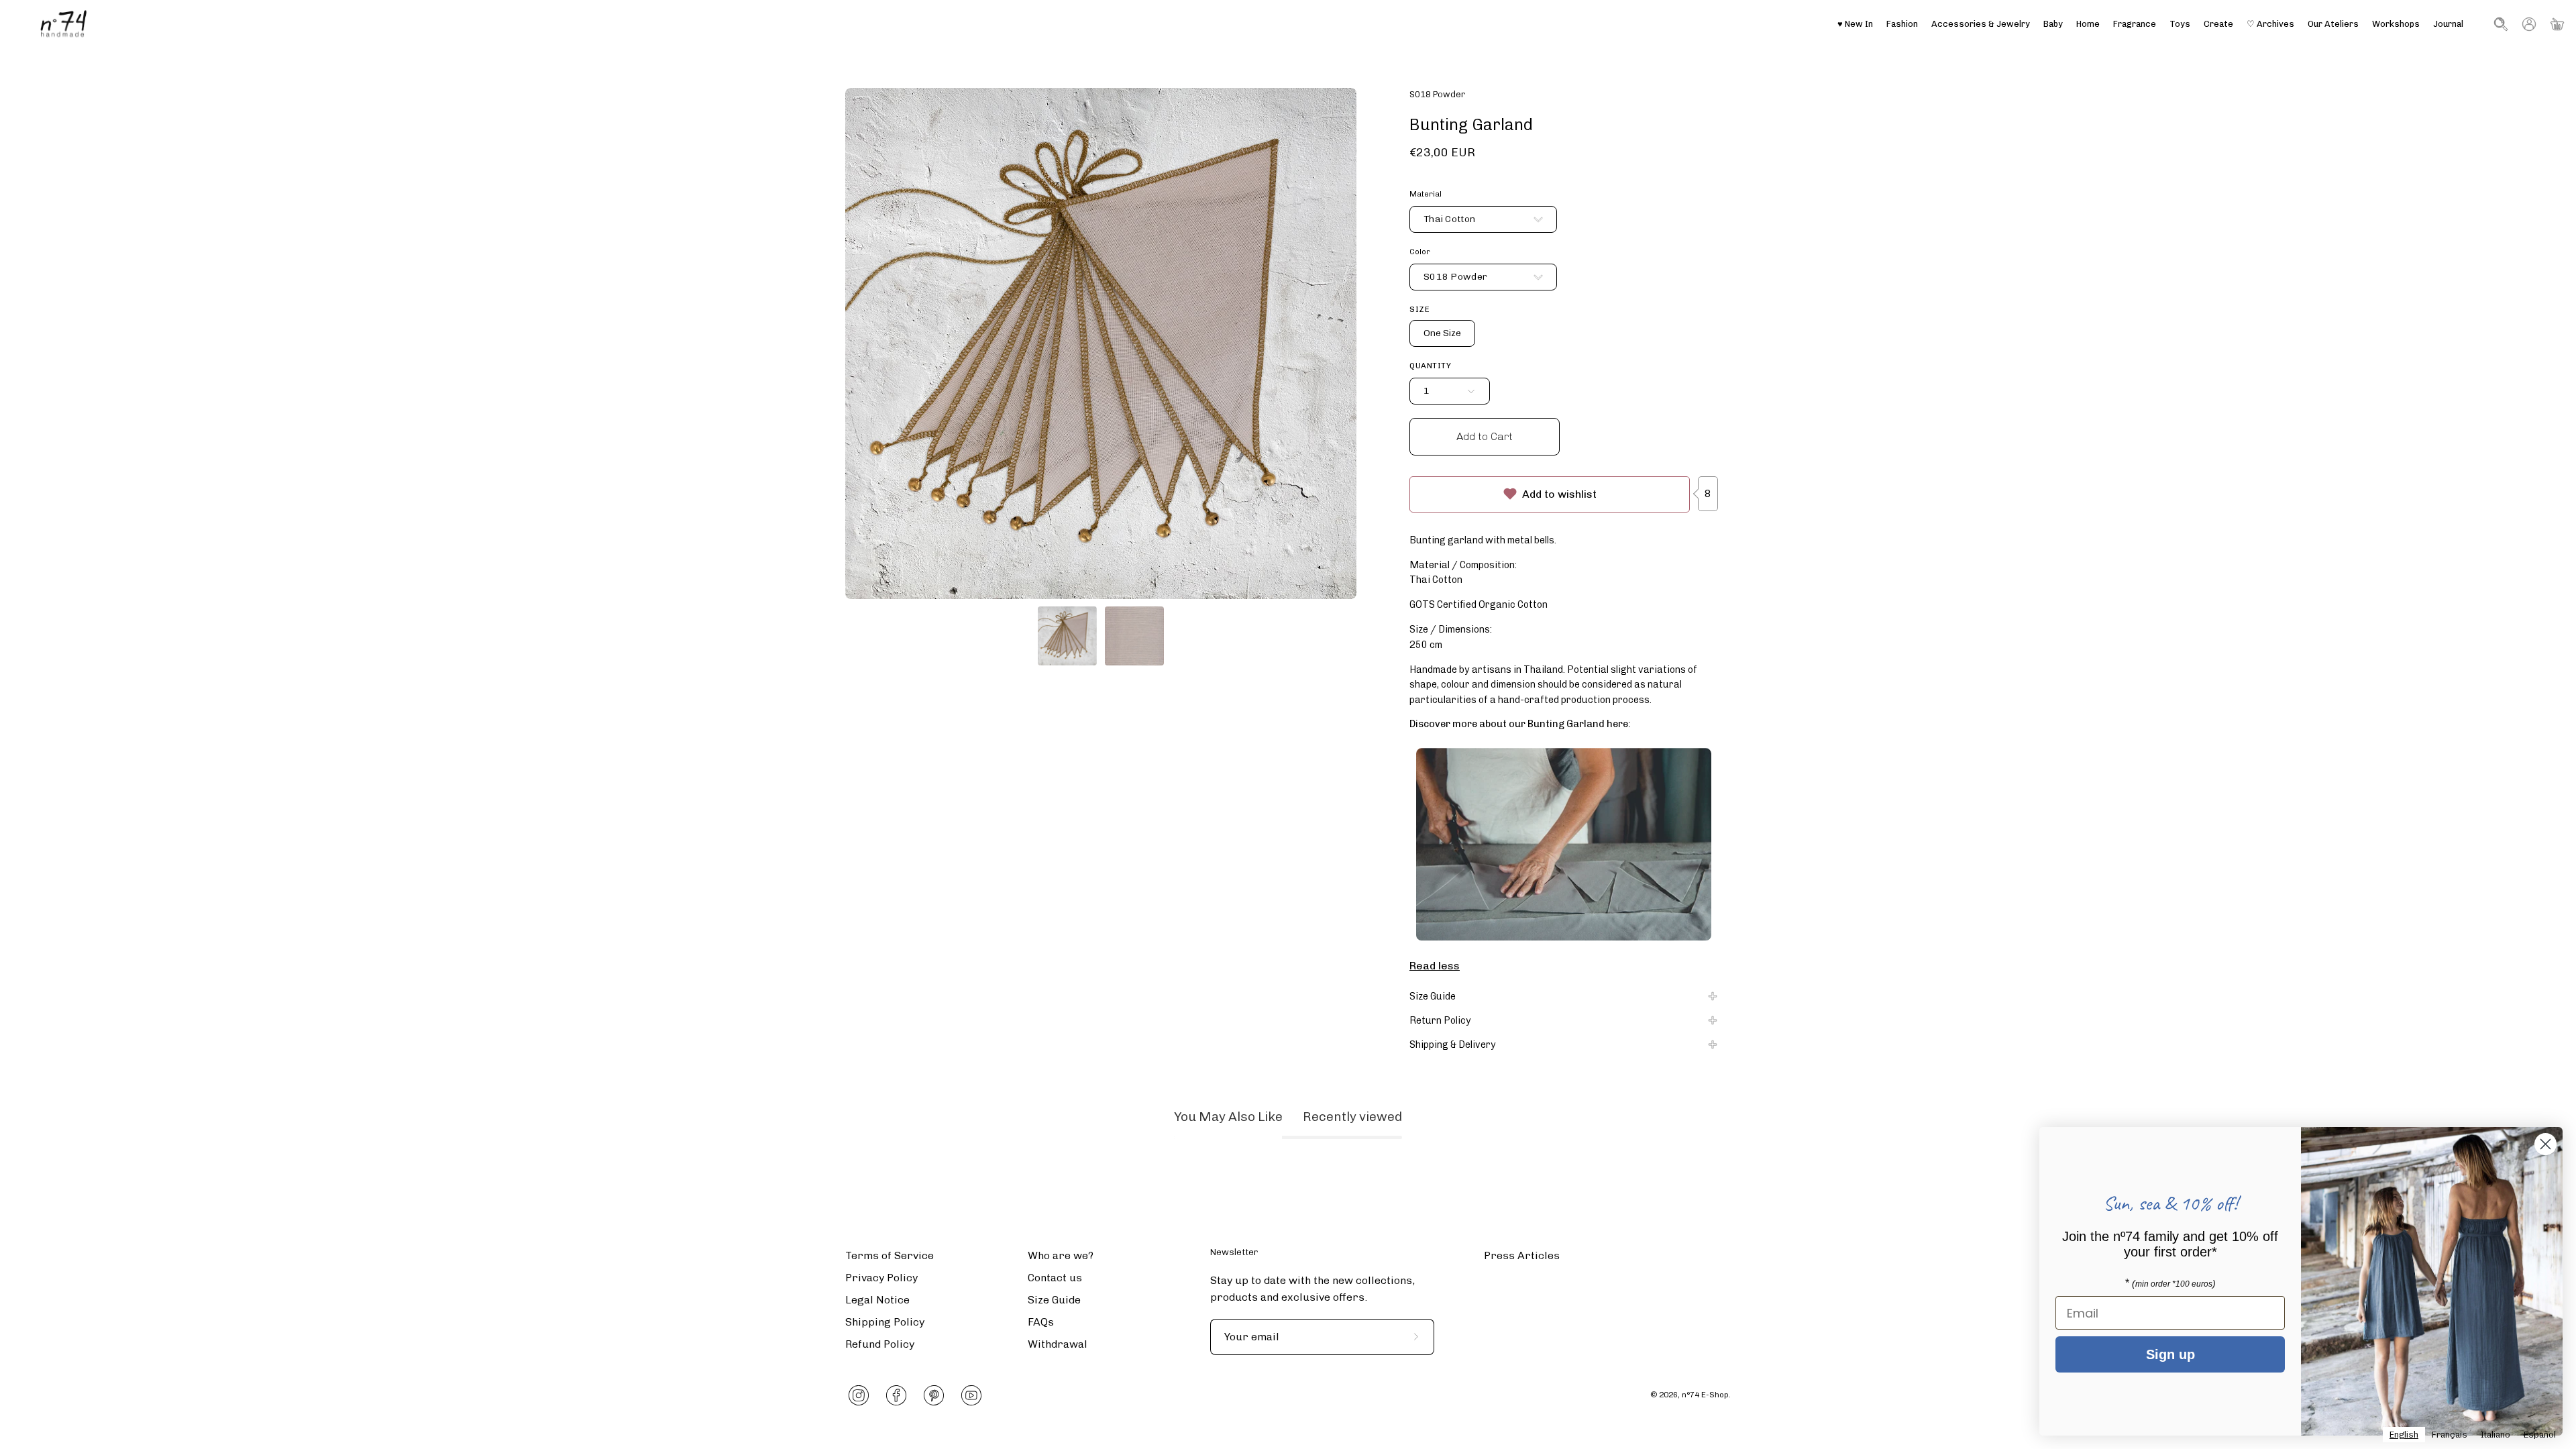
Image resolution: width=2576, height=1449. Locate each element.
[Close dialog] (2545, 1144)
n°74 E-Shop (1705, 1395)
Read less (1435, 965)
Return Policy (1440, 1020)
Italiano (2495, 1435)
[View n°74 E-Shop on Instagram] (859, 1395)
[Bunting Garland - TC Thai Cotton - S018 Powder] (1067, 636)
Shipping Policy (885, 1322)
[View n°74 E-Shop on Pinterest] (934, 1395)
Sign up (2170, 1354)
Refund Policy (880, 1344)
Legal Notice (877, 1300)
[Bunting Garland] (1564, 846)
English (2404, 1435)
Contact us (1055, 1278)
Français (2450, 1435)
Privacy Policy (881, 1278)
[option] (2450, 1435)
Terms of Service (890, 1255)
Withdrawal (1058, 1344)
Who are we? (1061, 1255)
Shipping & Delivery (1453, 1044)
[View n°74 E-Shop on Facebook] (896, 1395)
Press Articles (1522, 1255)
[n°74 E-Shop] (64, 24)
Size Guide (1433, 996)
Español (2540, 1435)
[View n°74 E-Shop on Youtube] (971, 1395)
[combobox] (2404, 1435)
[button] (2333, 24)
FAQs (1041, 1322)
